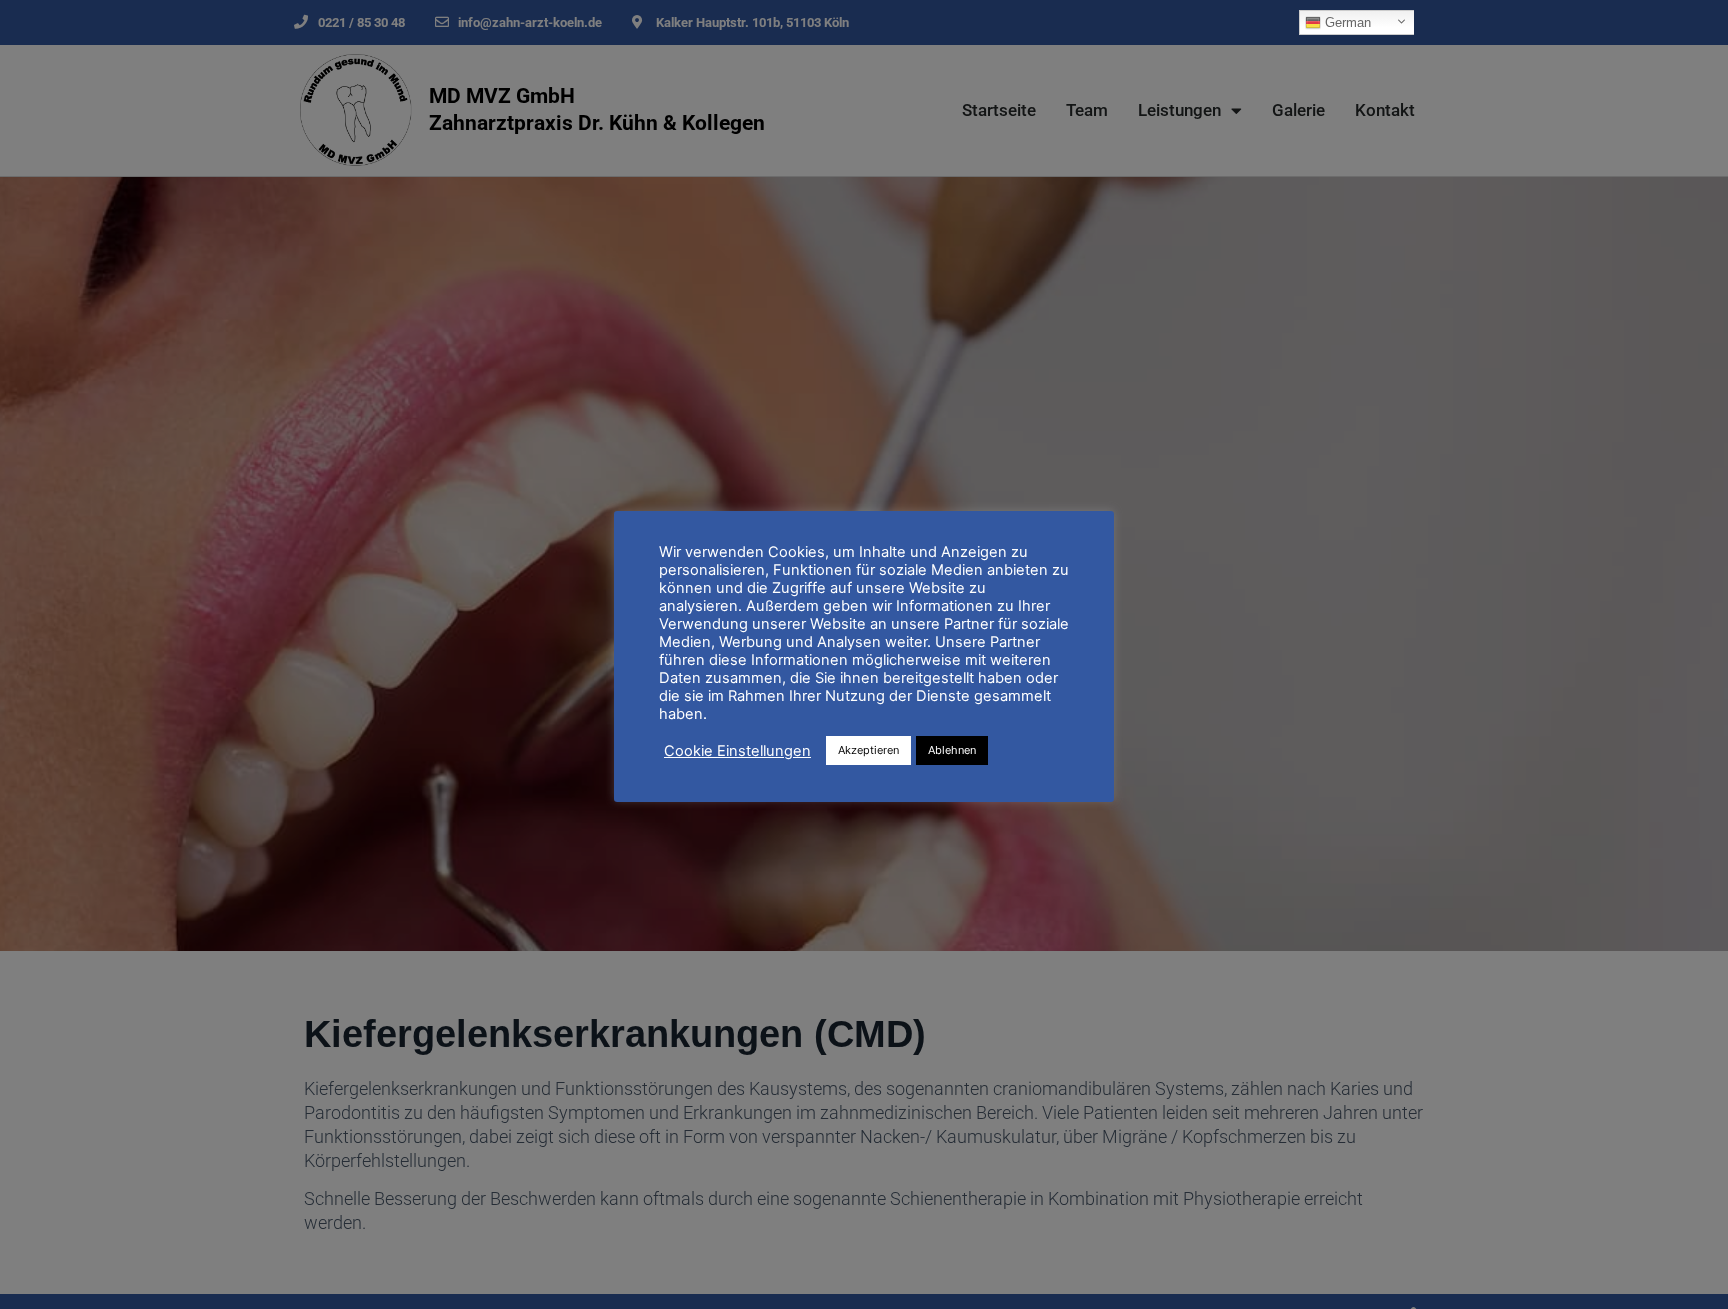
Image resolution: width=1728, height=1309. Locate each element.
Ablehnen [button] (952, 750)
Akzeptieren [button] (868, 750)
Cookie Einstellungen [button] (737, 751)
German (1346, 22)
